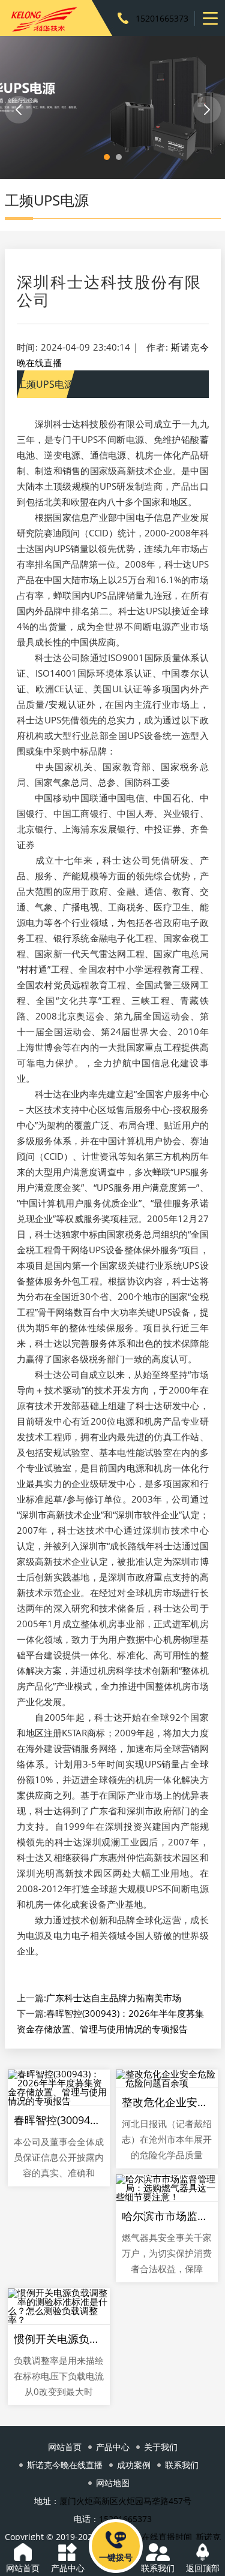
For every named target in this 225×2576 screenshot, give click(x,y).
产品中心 (113, 2447)
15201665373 (162, 18)
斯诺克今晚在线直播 (65, 2465)
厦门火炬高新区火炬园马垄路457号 (125, 2501)
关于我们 (161, 2447)
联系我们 (182, 2465)
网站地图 (113, 2483)
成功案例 (134, 2465)
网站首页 (65, 2447)
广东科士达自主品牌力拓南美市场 (114, 1998)
